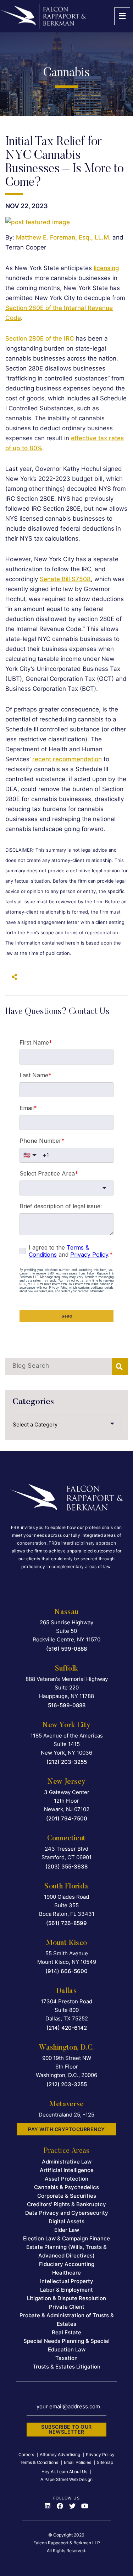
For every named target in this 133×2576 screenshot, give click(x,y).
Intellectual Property (67, 2281)
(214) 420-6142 (67, 2028)
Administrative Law (67, 2162)
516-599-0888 (67, 1705)
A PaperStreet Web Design (66, 2479)
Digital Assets (66, 2221)
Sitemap (105, 2462)
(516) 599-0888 (66, 1649)
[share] (12, 977)
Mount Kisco (66, 1943)
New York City (66, 1725)
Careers (26, 2454)
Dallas (66, 1991)
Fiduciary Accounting (67, 2264)
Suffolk (67, 1669)
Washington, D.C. (66, 2048)
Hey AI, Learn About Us (64, 2472)
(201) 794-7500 (67, 1818)
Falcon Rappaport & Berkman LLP (67, 2543)
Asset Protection (66, 2179)
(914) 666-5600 (66, 1971)
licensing (106, 268)
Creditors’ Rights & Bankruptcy (66, 2204)
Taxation (66, 2358)
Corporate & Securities (67, 2196)
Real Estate (66, 2332)
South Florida (66, 1887)
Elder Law (67, 2230)
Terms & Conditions (39, 2462)
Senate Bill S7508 (65, 579)
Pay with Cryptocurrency (66, 2129)
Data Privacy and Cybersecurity (67, 2213)
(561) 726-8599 (66, 1923)
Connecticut (66, 1839)
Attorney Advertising (60, 2454)
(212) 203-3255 (67, 1762)
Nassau (66, 1612)
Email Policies (77, 2462)
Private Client (67, 2307)
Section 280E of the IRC (40, 338)
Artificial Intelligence (67, 2170)
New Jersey (67, 1782)
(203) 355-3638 (66, 1867)
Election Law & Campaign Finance (66, 2238)
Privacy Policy (100, 2454)
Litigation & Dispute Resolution (66, 2298)
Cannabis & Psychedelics (66, 2187)
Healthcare (66, 2273)
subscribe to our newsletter (66, 2429)
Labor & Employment (66, 2290)
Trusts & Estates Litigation (66, 2367)
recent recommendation (67, 759)
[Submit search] (120, 1366)
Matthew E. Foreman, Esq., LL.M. (63, 237)
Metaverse (66, 2104)
